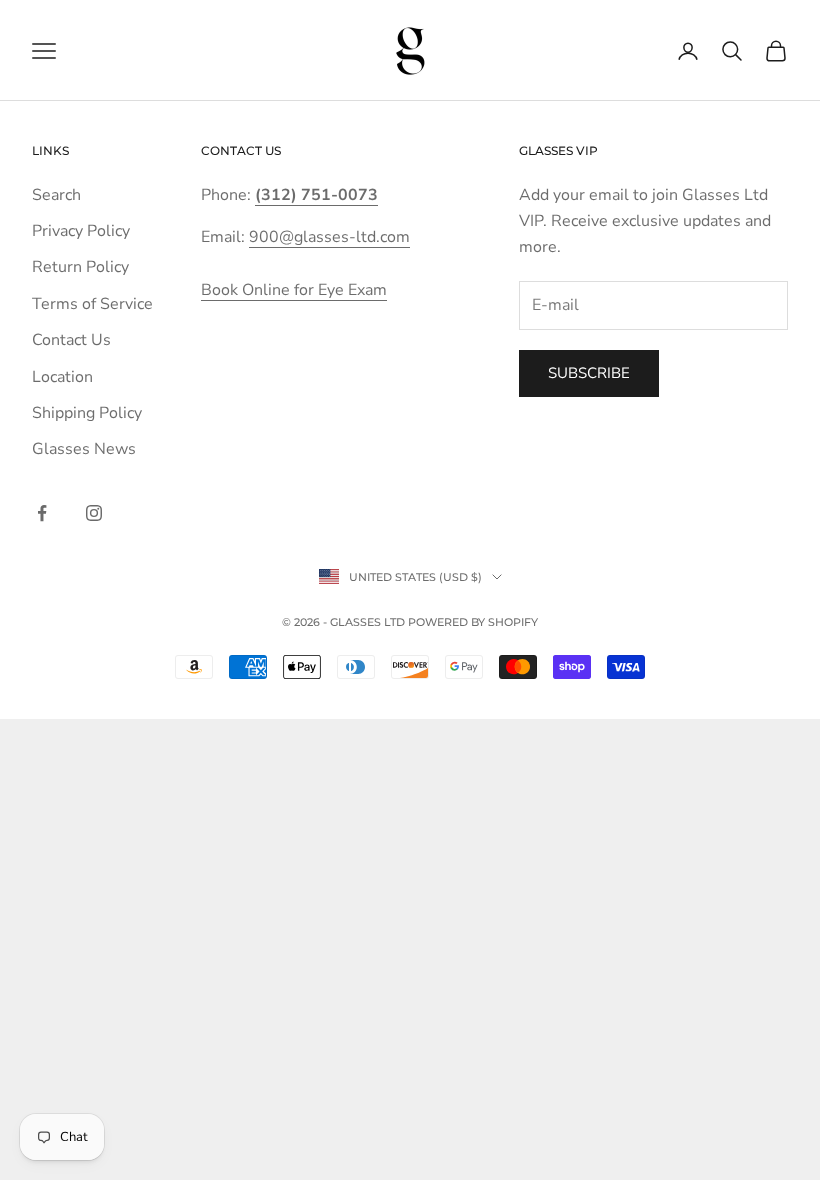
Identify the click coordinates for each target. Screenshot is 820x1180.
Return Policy (80, 267)
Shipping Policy (87, 413)
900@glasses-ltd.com (329, 237)
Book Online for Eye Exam (294, 290)
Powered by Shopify (473, 622)
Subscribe (589, 373)
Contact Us (71, 340)
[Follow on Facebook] (42, 513)
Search (56, 195)
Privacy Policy (81, 231)
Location (62, 377)
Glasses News (84, 449)
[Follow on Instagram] (94, 513)
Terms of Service (92, 304)
